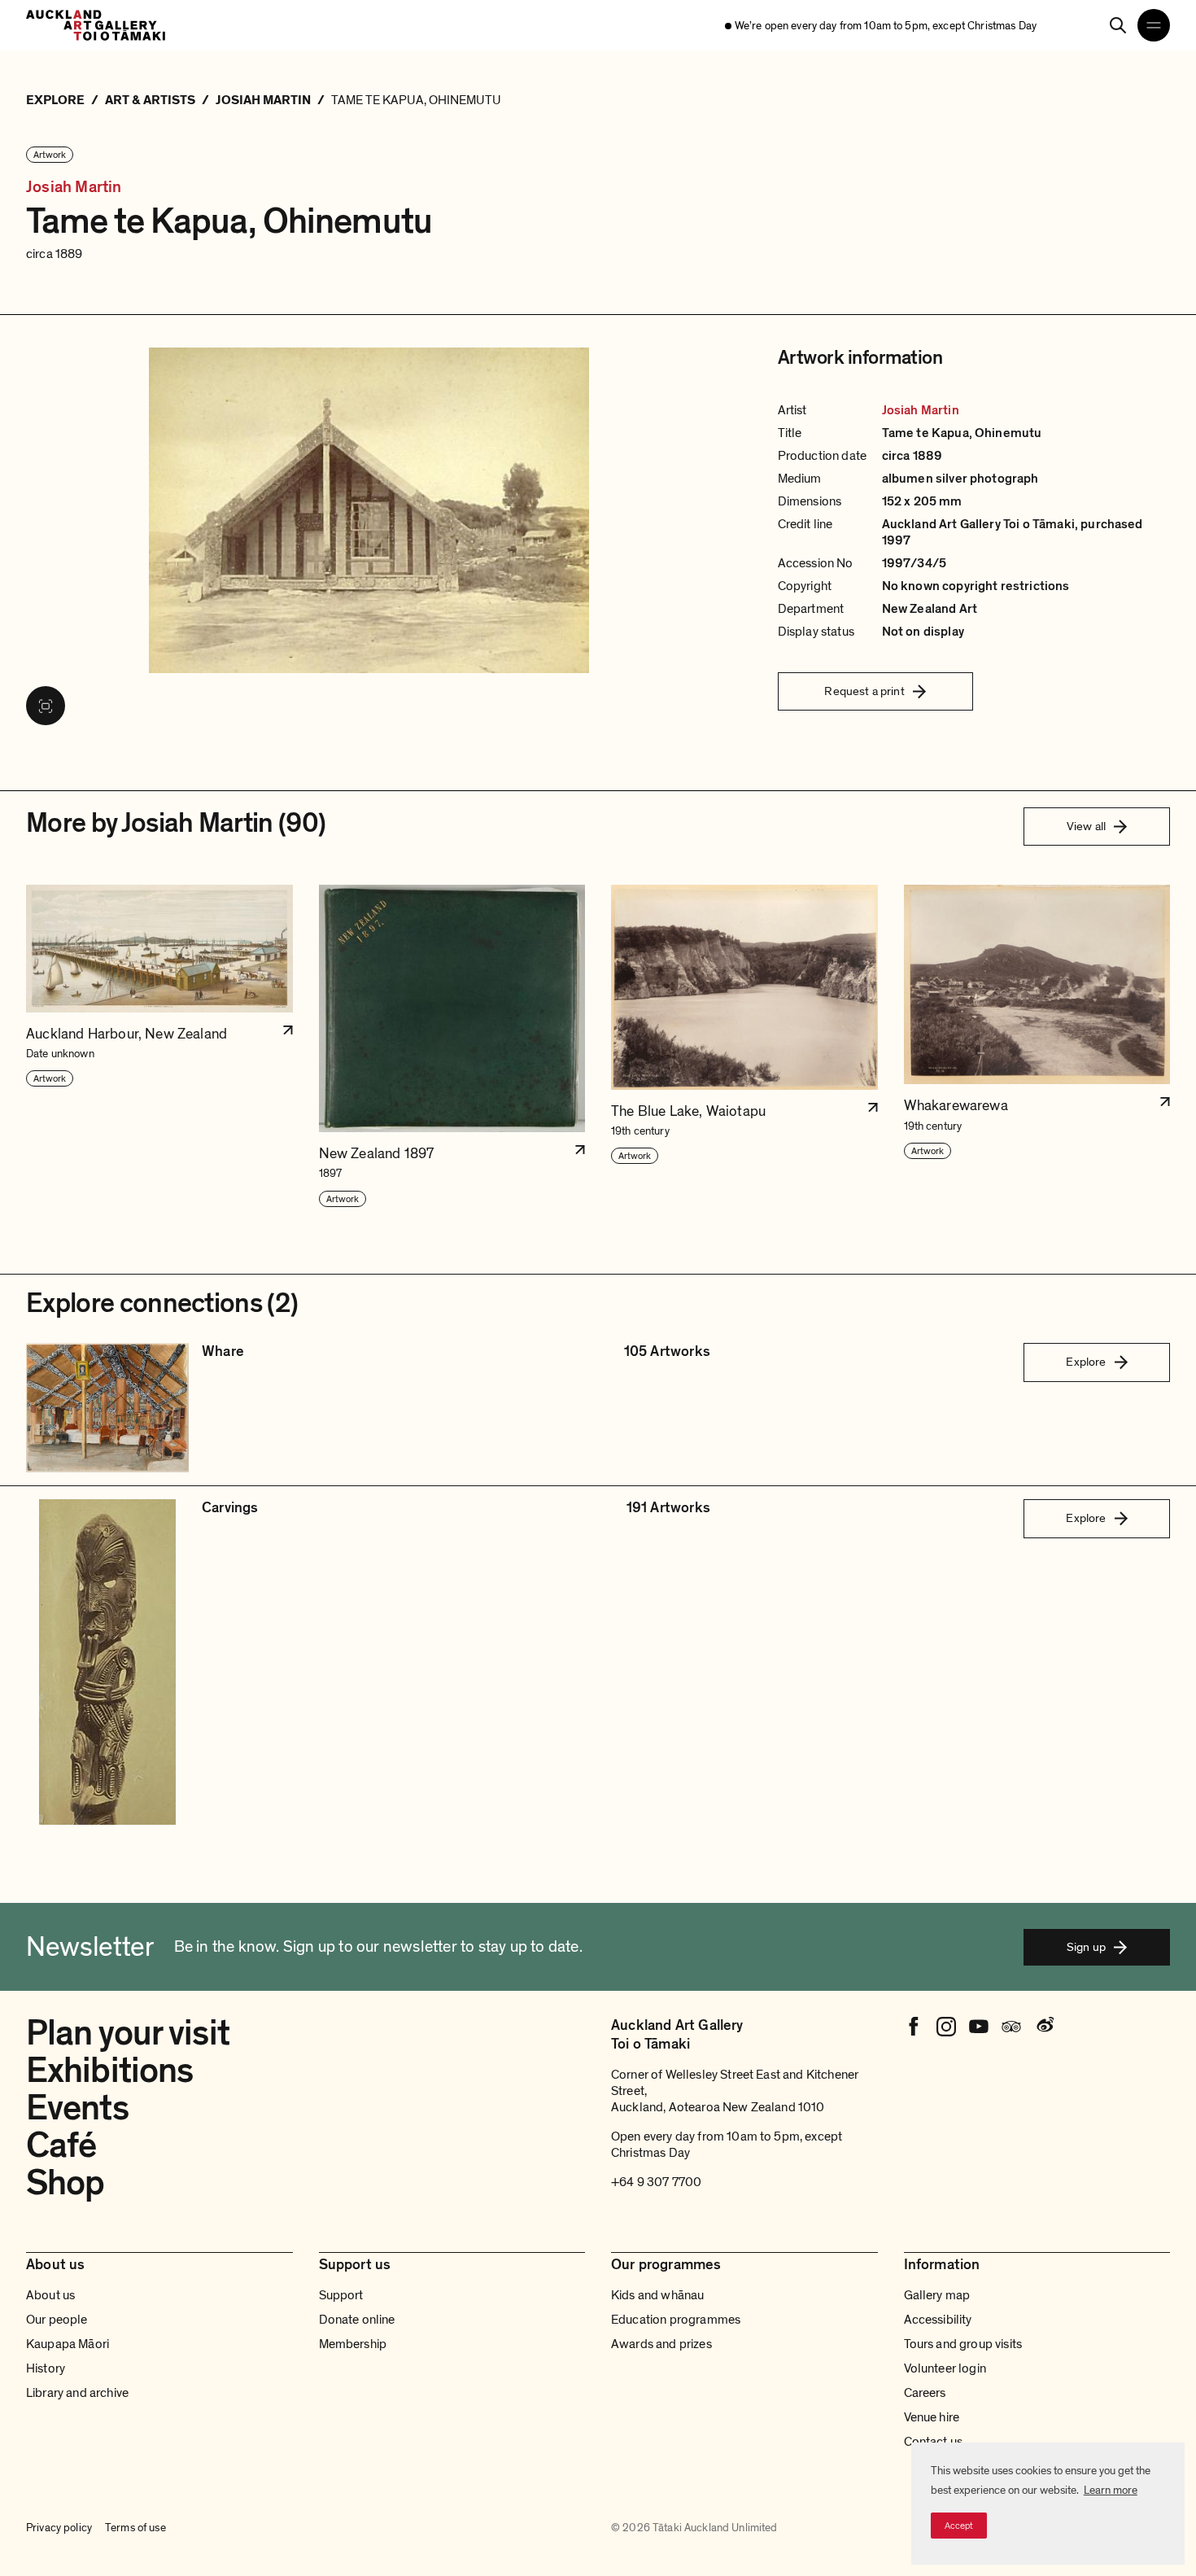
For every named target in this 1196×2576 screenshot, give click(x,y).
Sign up (1086, 1947)
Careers (925, 2393)
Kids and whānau (657, 2295)
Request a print (864, 691)
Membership (353, 2344)
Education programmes (676, 2320)
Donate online (357, 2320)
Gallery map (937, 2295)
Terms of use (135, 2528)
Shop (65, 2183)
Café (61, 2145)
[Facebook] (914, 2027)
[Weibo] (1044, 2027)
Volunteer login (945, 2368)
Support (341, 2295)
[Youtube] (979, 2027)
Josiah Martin (74, 188)
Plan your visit (128, 2033)
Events (77, 2108)
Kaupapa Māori (68, 2344)
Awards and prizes (661, 2344)
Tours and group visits (963, 2344)
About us (50, 2295)
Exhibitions (109, 2071)
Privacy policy (59, 2528)
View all (1086, 826)
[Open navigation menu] (1154, 25)
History (46, 2368)
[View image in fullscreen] (46, 706)
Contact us (934, 2442)
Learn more (1111, 2490)
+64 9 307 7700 (656, 2182)
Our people (57, 2320)
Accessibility (938, 2320)
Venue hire (932, 2417)
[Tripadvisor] (1011, 2027)
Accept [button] (959, 2526)
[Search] (1118, 25)
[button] (159, 1046)
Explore (1086, 1362)
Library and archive (77, 2393)
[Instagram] (946, 2027)
